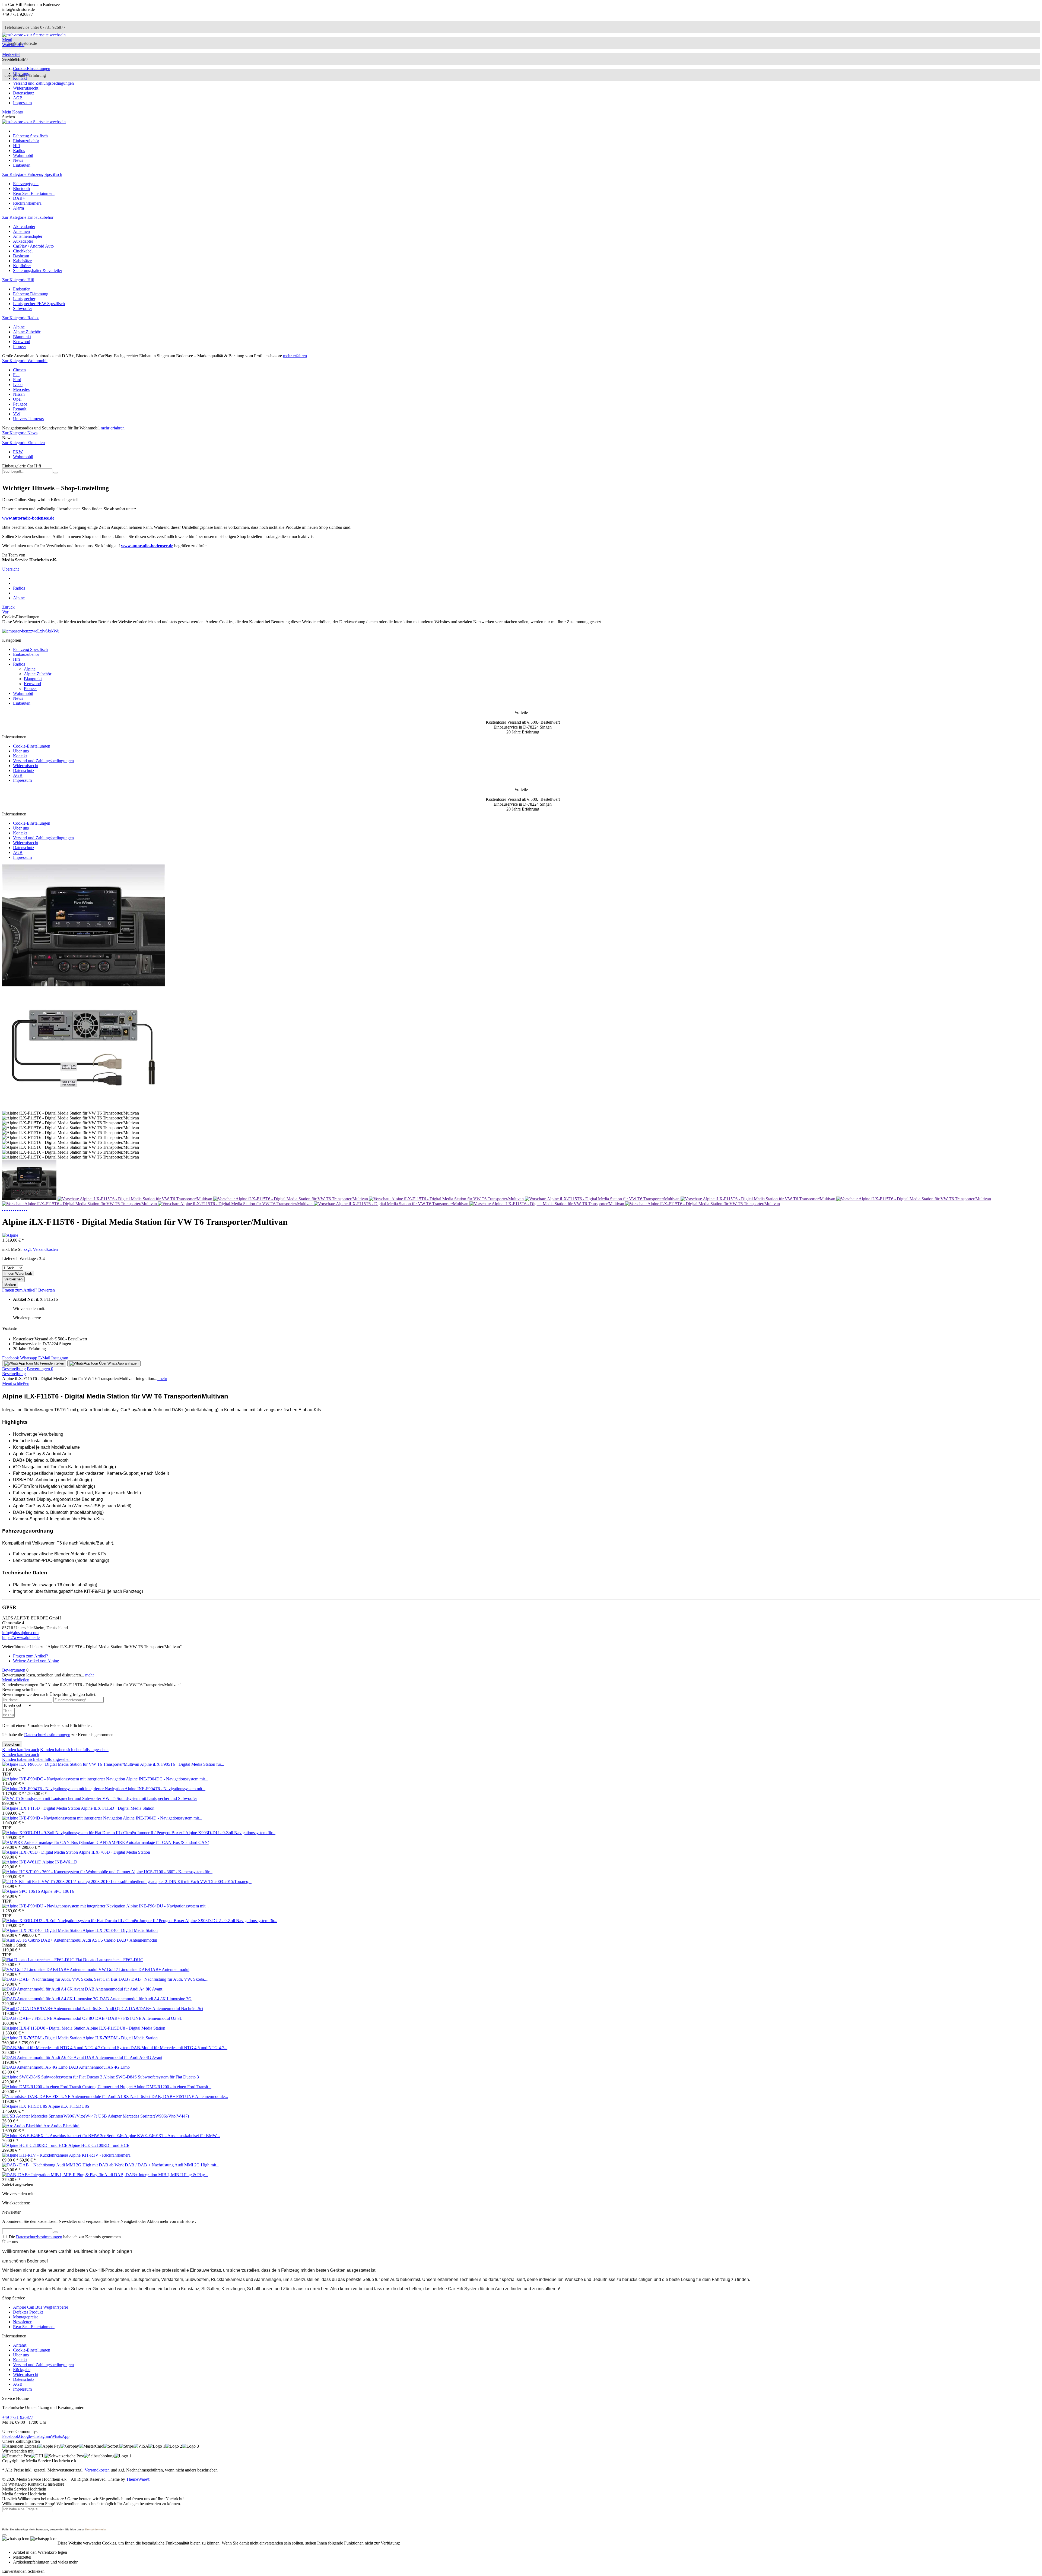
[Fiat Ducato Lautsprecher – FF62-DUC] (39, 1960)
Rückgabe (22, 2370)
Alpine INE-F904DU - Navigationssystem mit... (167, 1906)
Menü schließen (16, 1383)
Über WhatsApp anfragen (118, 1363)
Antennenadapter (28, 236)
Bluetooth (21, 189)
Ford (17, 380)
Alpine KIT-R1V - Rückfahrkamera (100, 2155)
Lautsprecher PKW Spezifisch (39, 304)
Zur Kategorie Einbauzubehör (28, 217)
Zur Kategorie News (20, 433)
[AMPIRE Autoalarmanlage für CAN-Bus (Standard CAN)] (55, 1842)
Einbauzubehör (26, 654)
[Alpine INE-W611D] (22, 1862)
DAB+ (19, 198)
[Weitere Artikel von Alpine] (10, 1235)
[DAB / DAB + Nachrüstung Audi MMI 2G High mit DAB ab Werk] (63, 2165)
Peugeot (20, 404)
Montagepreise (26, 2317)
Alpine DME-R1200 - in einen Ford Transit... (172, 2087)
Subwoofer (23, 308)
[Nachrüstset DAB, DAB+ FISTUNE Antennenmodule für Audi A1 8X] (66, 2096)
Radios (19, 664)
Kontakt (20, 78)
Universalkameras (28, 419)
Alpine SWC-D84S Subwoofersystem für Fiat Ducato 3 (151, 2077)
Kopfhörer (22, 266)
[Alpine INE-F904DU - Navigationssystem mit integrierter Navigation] (64, 1906)
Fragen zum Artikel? (20, 1290)
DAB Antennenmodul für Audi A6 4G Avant (124, 2057)
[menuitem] (521, 40)
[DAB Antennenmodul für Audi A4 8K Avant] (44, 1989)
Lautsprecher (24, 299)
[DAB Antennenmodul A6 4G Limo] (35, 2067)
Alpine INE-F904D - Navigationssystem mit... (163, 1818)
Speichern (12, 1744)
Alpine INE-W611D (60, 1862)
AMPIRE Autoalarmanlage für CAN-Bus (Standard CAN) (159, 1842)
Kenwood (22, 342)
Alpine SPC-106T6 (57, 1891)
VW (17, 414)
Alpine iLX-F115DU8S (69, 2106)
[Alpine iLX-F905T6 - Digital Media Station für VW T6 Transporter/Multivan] (71, 1764)
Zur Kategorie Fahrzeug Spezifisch (32, 174)
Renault (20, 409)
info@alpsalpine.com (20, 1633)
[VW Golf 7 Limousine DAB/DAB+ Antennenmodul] (50, 1969)
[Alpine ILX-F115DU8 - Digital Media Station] (44, 2028)
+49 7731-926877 (18, 2417)
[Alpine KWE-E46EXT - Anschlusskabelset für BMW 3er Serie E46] (63, 2136)
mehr (162, 1379)
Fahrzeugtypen (26, 184)
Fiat (16, 375)
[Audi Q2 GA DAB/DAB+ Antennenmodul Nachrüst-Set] (54, 2009)
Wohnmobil (23, 457)
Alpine (19, 327)
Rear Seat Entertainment (34, 193)
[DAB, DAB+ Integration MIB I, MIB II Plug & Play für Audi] (58, 2175)
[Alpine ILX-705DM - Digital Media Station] (42, 2038)
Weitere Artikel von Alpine (36, 1661)
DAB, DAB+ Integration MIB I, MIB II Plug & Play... (161, 2175)
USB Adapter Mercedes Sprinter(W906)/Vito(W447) (144, 2116)
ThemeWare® (138, 2479)
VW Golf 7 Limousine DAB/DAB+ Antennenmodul (144, 1969)
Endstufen (22, 289)
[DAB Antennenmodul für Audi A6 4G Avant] (44, 2057)
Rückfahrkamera (27, 203)
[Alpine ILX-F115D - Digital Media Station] (42, 1808)
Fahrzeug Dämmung (31, 294)
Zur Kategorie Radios (21, 318)
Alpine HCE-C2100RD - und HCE (99, 2145)
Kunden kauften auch (21, 1750)
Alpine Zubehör (27, 332)
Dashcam (21, 256)
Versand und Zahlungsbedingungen (43, 83)
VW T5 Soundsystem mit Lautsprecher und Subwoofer (150, 1798)
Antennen (21, 231)
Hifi (16, 659)
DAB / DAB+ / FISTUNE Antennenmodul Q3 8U (139, 2018)
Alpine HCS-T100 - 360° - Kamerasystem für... (172, 1872)
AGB (18, 98)
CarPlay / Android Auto (33, 246)
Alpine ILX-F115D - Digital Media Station (118, 1808)
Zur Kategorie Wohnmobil (25, 361)
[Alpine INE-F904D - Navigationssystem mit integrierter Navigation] (63, 1818)
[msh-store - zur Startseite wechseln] (34, 35)
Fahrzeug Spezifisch (30, 649)
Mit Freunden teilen (48, 1363)
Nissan (19, 394)
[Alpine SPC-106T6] (21, 1891)
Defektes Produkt (28, 2312)
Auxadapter (23, 241)
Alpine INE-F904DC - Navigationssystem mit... (167, 1779)
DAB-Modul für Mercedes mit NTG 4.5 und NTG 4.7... (179, 2048)
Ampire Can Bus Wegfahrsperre (41, 2307)
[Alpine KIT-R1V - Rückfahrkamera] (36, 2155)
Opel (17, 399)
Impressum (22, 103)
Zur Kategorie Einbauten (23, 443)
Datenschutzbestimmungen (47, 1735)
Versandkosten (97, 2470)
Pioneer (20, 346)
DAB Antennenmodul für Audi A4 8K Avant (124, 1989)
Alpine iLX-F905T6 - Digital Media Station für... (182, 1764)
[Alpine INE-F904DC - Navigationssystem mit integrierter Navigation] (64, 1779)
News (18, 698)
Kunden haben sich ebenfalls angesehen (74, 1750)
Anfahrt (20, 2345)
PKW (18, 452)
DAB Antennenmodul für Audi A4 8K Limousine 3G (146, 1999)
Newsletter (22, 2322)
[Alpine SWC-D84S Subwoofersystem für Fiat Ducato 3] (53, 2077)
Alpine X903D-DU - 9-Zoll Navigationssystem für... (230, 1833)
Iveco (18, 384)
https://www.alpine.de (21, 1637)
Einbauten (22, 703)
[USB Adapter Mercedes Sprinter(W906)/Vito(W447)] (50, 2116)
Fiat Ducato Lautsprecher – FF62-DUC (109, 1960)
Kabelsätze (22, 261)
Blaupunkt (22, 337)
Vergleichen (13, 1279)
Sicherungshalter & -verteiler (38, 270)
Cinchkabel (23, 251)
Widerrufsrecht (26, 88)
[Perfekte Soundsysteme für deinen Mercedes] (31, 631)
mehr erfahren (295, 356)
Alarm (18, 208)
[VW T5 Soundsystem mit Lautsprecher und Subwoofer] (52, 1798)
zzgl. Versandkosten (41, 1249)
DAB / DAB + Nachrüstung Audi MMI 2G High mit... (172, 2165)
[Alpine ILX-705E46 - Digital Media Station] (42, 1930)
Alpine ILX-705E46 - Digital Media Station (120, 1930)
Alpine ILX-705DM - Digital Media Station (120, 2038)
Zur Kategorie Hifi (18, 280)
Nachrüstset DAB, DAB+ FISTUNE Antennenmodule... (179, 2096)
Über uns (21, 73)
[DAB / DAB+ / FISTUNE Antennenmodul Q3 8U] (49, 2018)
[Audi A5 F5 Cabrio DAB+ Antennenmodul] (42, 1940)
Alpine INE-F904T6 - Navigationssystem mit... (165, 1789)
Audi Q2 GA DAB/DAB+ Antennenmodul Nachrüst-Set (154, 2009)
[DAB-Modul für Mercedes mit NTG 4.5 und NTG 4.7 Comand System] (66, 2048)
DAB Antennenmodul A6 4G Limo (99, 2067)
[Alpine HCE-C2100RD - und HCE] (35, 2145)
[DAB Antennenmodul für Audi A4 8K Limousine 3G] (51, 1999)
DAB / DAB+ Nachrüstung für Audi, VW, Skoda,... (163, 1979)
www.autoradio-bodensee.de (28, 518)
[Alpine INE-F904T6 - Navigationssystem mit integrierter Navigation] (63, 1789)
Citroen (19, 370)
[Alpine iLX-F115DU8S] (25, 2106)
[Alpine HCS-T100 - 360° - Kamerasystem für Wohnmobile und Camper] (67, 1872)
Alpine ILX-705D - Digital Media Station (114, 1852)
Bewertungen (40, 1369)
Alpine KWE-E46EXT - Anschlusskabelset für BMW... (172, 2136)
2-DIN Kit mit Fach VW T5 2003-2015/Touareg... (208, 1882)
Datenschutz (24, 93)
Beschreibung (14, 1369)
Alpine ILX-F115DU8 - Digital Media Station (126, 2028)
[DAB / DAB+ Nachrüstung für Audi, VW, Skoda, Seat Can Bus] (60, 1979)
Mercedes (21, 389)
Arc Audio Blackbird (61, 2126)
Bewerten (47, 1290)
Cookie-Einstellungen (32, 69)
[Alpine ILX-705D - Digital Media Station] (40, 1852)
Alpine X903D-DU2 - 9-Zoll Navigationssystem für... (231, 1921)
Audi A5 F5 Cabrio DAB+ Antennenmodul (120, 1940)
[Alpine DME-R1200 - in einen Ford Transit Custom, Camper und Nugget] (68, 2087)
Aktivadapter (24, 227)
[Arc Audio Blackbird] (23, 2126)
